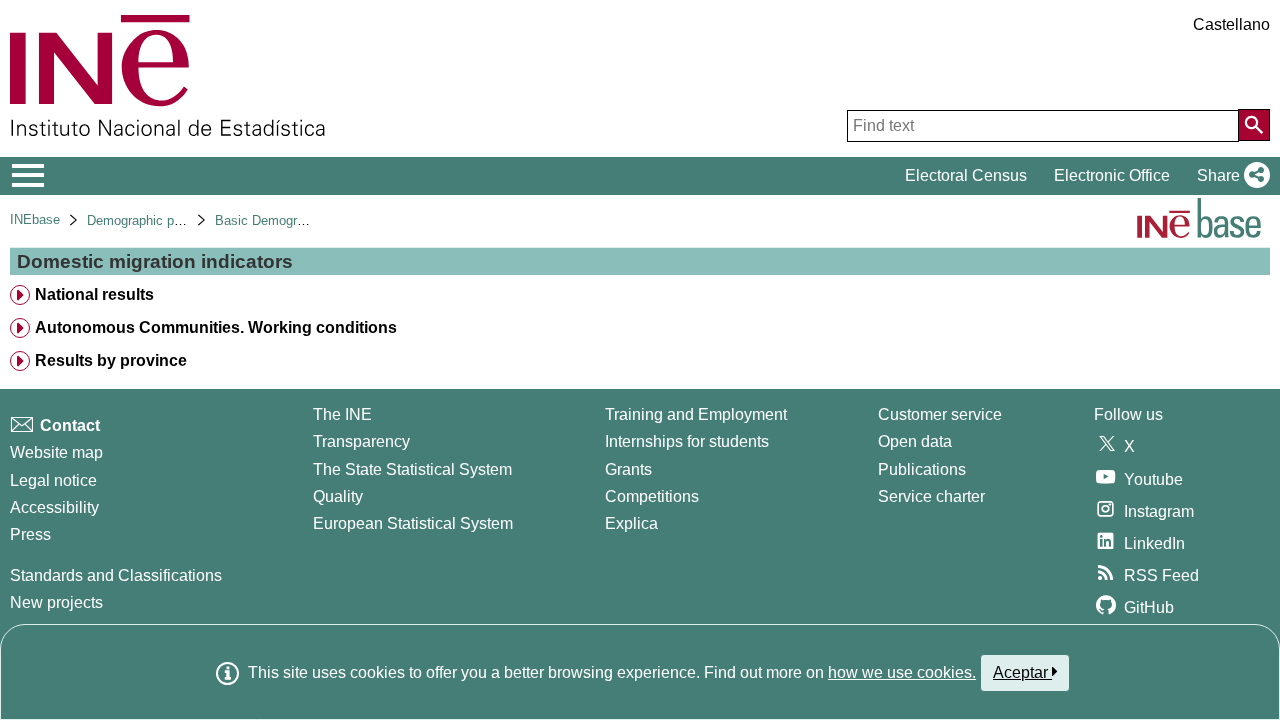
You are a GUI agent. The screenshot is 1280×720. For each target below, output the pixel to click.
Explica (631, 523)
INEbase (35, 219)
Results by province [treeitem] (111, 360)
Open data (915, 441)
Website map (56, 452)
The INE (342, 414)
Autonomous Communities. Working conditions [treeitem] (216, 327)
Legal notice (53, 480)
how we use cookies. (902, 672)
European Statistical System (413, 523)
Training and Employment (696, 414)
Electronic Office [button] (1112, 175)
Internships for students (687, 441)
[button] (1229, 176)
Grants (628, 469)
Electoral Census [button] (966, 175)
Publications (922, 469)
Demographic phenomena (160, 220)
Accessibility (54, 507)
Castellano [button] (1231, 24)
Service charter (931, 496)
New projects (56, 602)
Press (30, 534)
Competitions (652, 496)
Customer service (940, 414)
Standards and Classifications (116, 575)
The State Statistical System (412, 469)
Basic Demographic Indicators (302, 220)
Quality (338, 496)
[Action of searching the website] (1254, 125)
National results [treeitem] (94, 294)
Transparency (361, 441)
